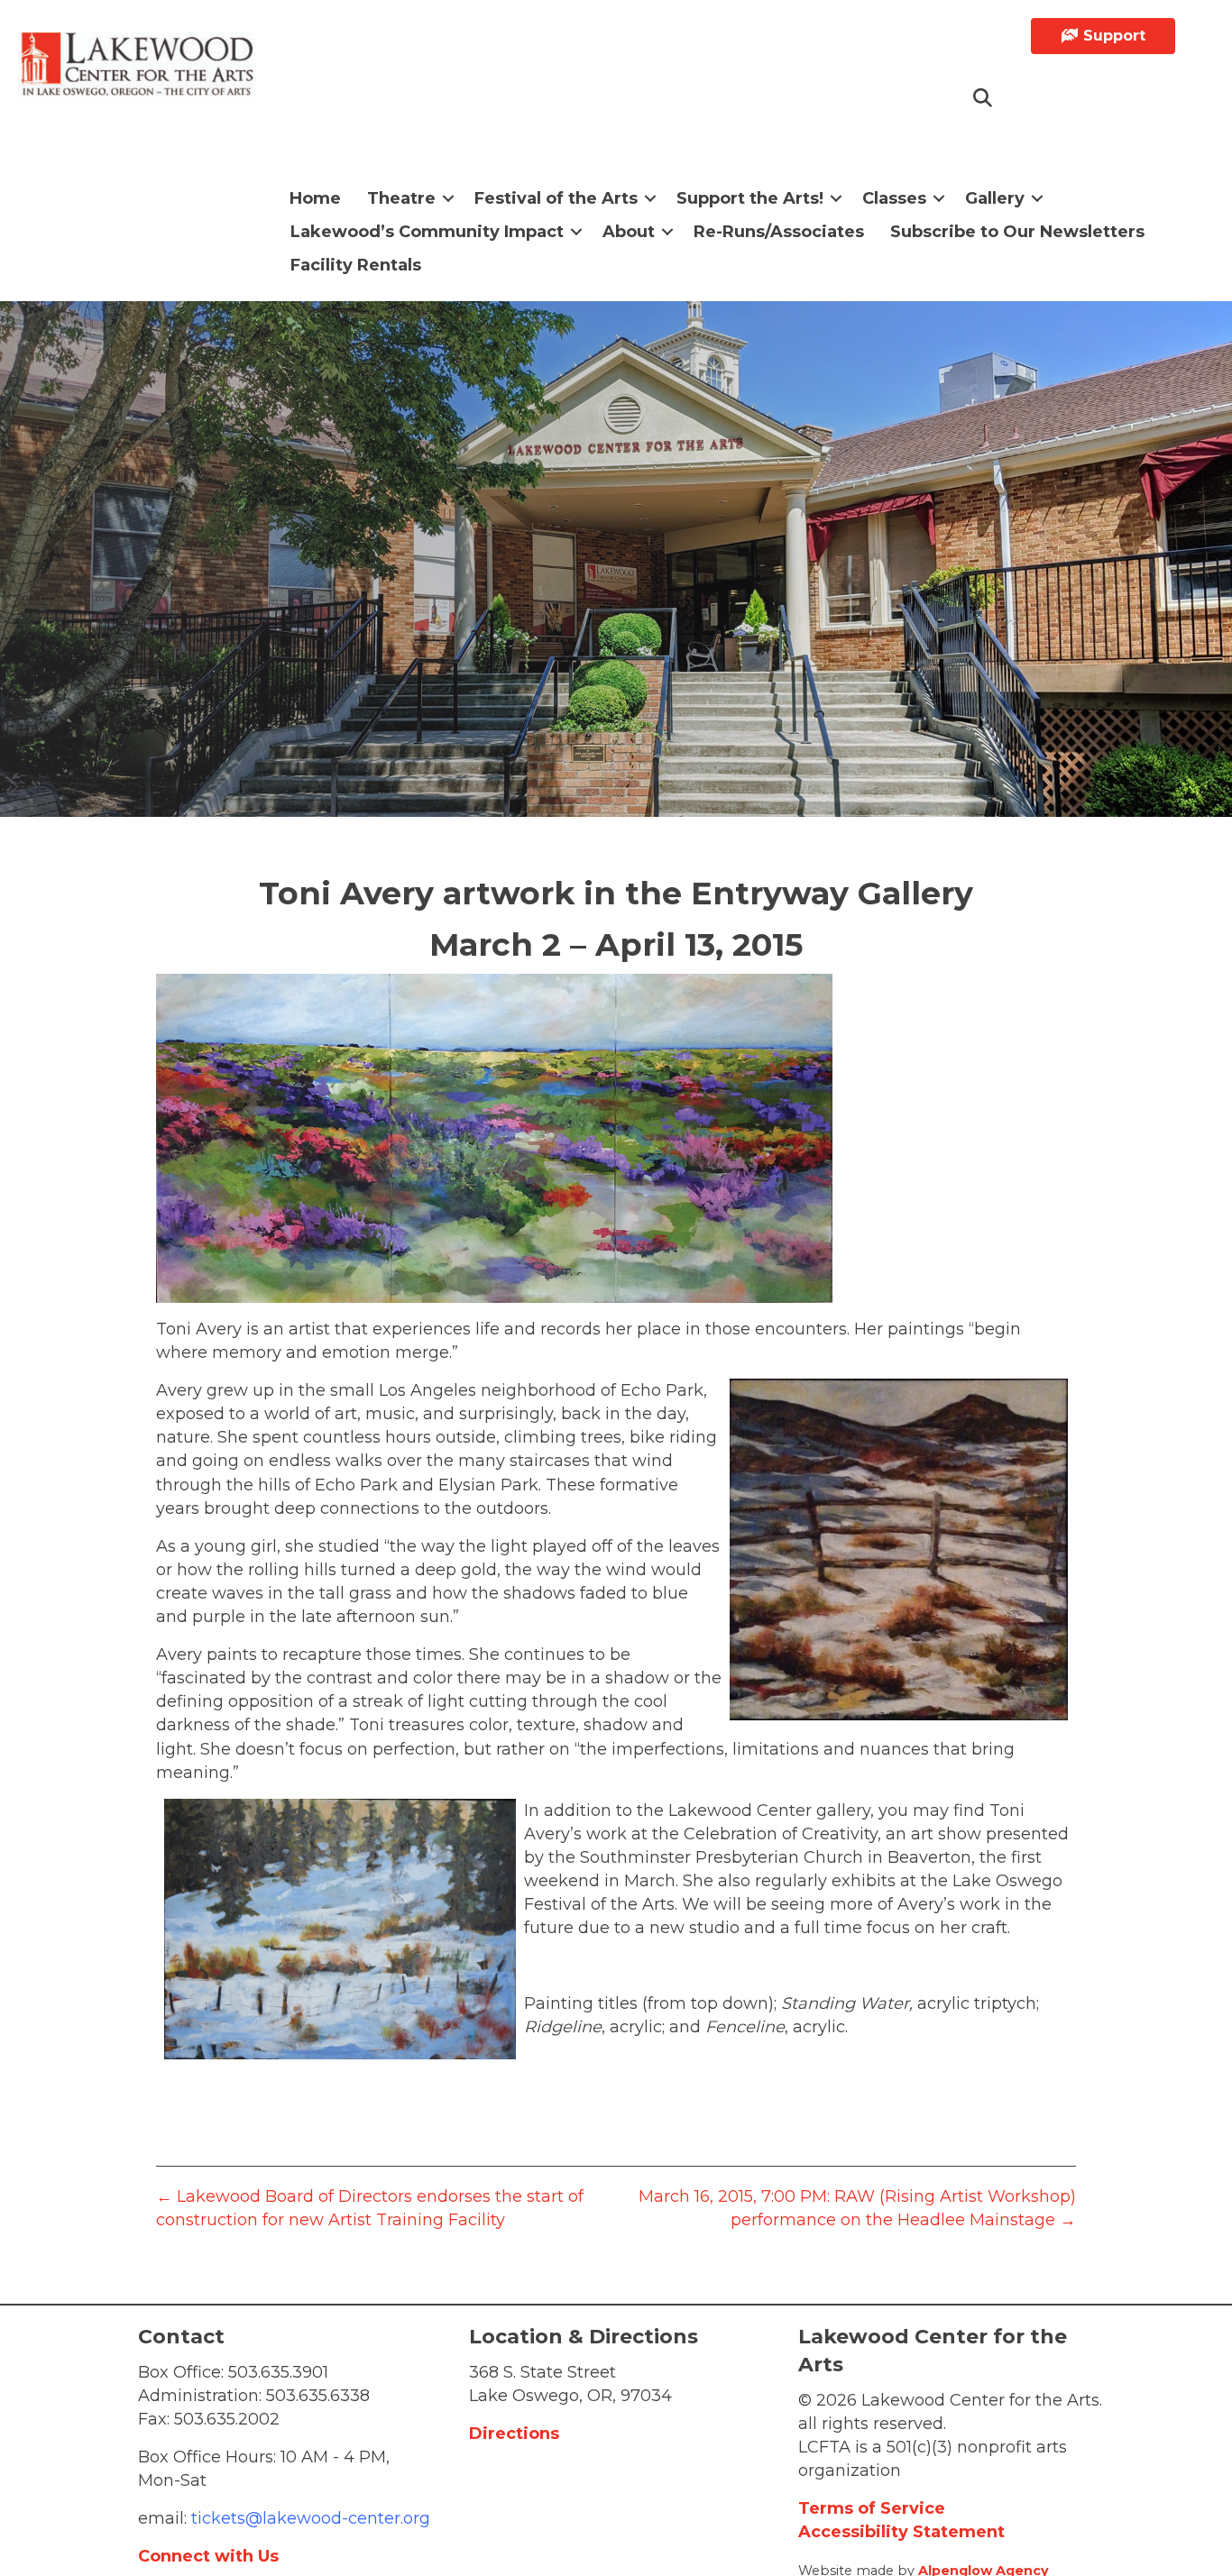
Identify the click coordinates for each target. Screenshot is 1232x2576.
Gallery (995, 198)
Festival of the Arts (556, 198)
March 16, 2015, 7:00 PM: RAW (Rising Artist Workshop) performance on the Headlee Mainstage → (857, 2208)
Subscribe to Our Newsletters (1017, 232)
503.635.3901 (278, 2372)
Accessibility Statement (901, 2532)
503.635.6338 (318, 2396)
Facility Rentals (356, 265)
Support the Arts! (750, 198)
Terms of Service (872, 2508)
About (629, 232)
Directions (514, 2434)
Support (1112, 36)
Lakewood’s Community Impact (427, 232)
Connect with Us (208, 2556)
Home (315, 198)
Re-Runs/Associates (779, 232)
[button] (984, 99)
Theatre (401, 198)
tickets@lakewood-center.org (308, 2518)
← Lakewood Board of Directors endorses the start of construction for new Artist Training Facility (370, 2208)
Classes (894, 198)
